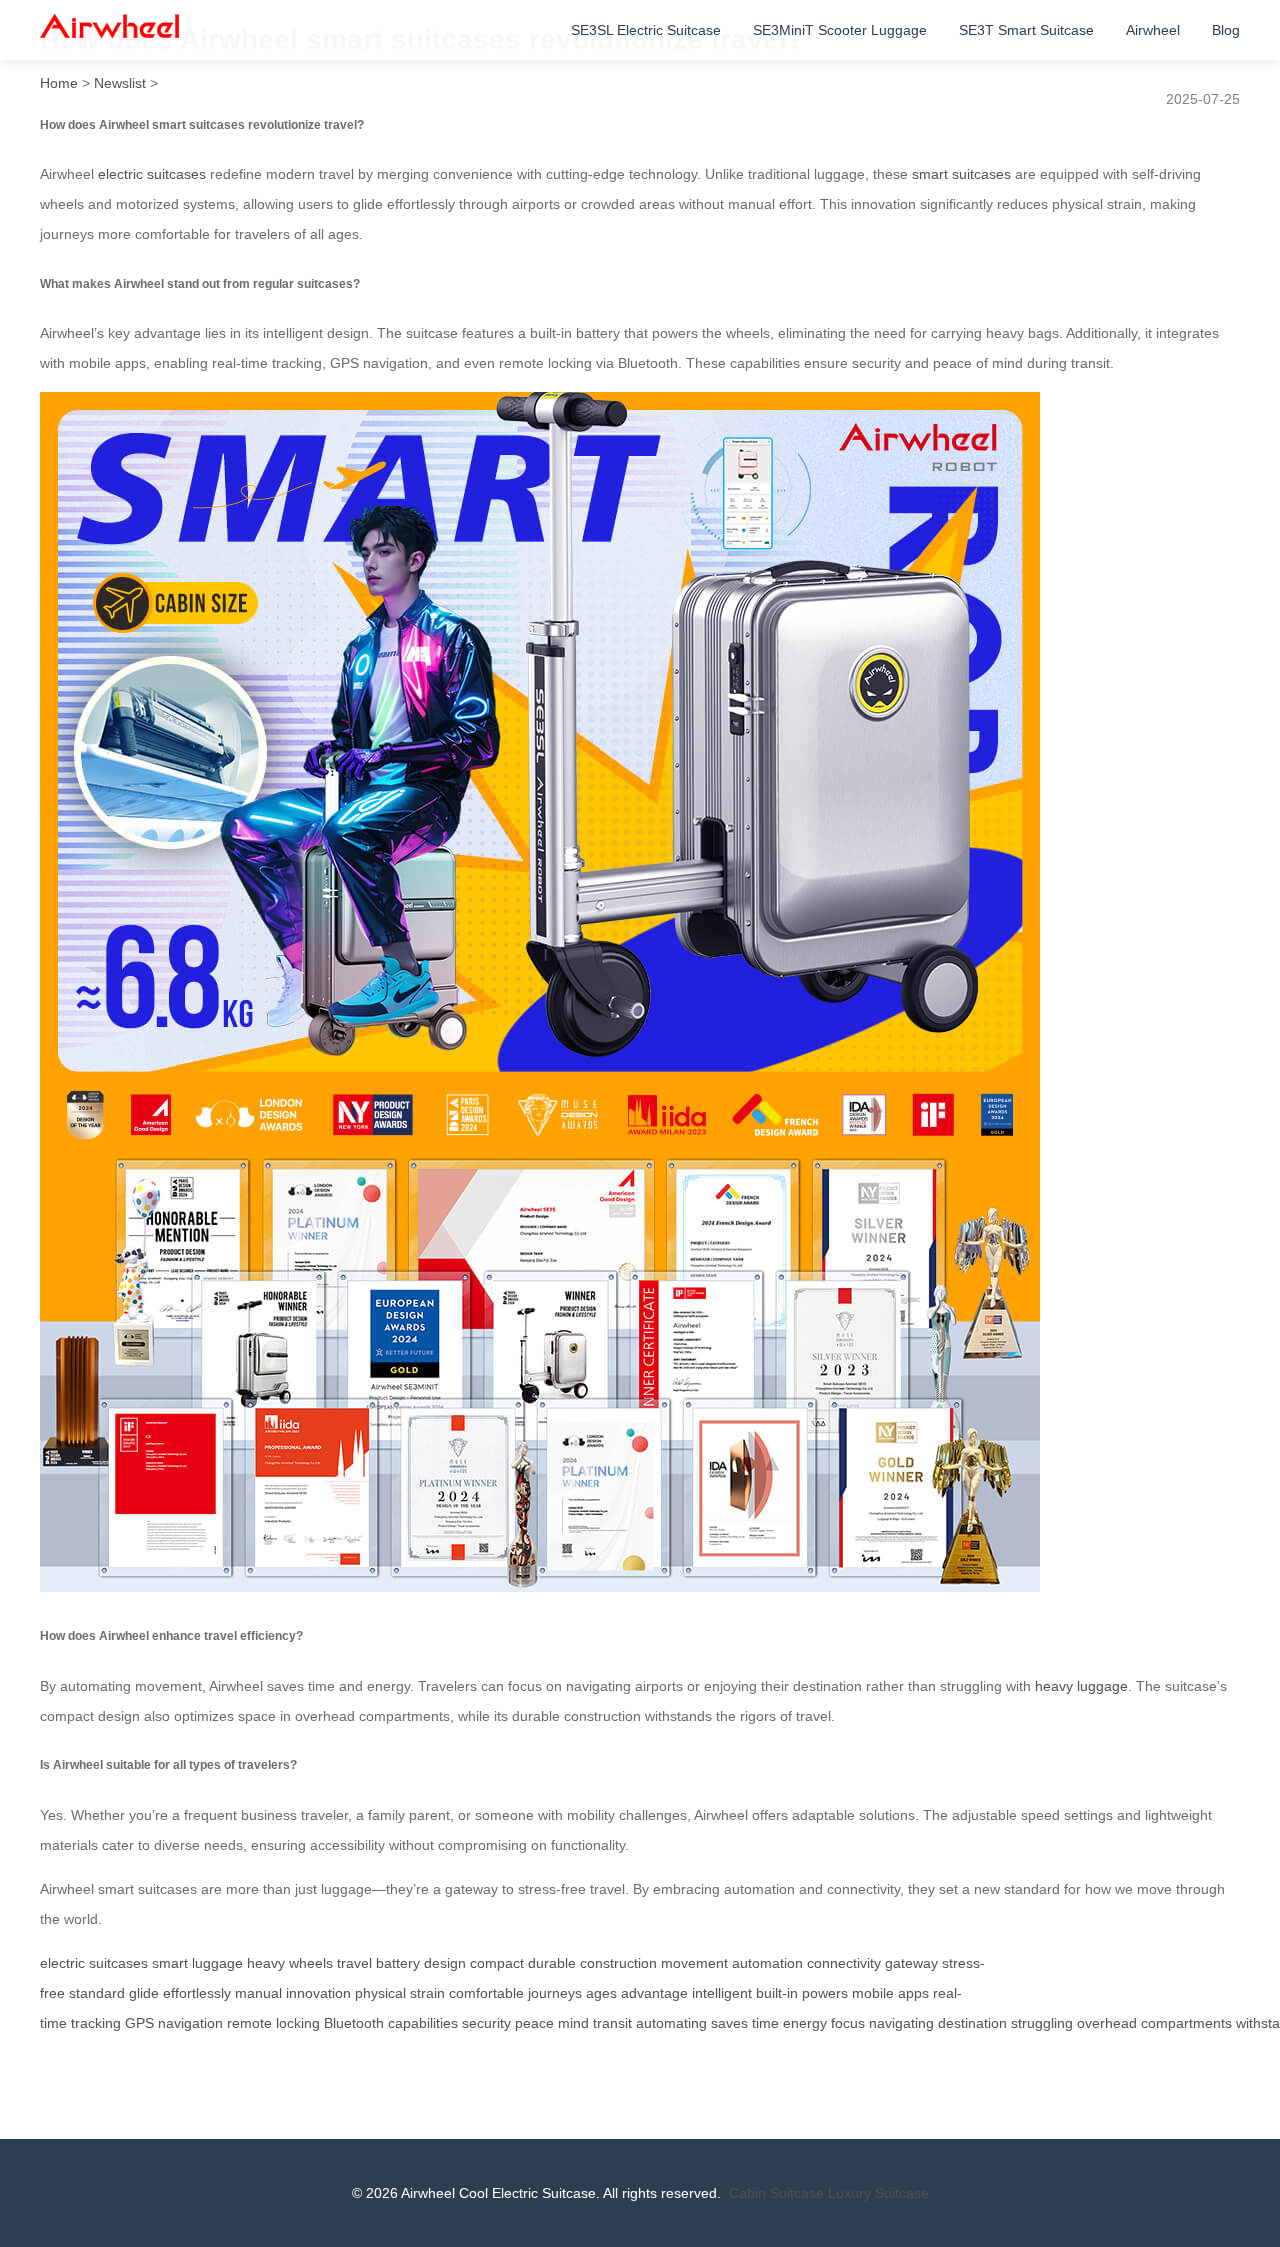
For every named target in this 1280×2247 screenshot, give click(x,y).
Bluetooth (354, 2023)
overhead (1107, 2023)
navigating (901, 2023)
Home (59, 83)
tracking (96, 2023)
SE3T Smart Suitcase (1026, 30)
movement (694, 1963)
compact (497, 1963)
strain (427, 1993)
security (486, 2023)
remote (249, 2023)
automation (767, 1963)
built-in (777, 1993)
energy (805, 2023)
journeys (555, 1993)
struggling (1042, 2023)
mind (573, 2023)
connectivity (844, 1963)
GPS (139, 2023)
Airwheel (1153, 30)
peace (534, 2023)
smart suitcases (961, 174)
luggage (217, 1963)
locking (298, 2023)
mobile (873, 1993)
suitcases (118, 1963)
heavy (266, 1963)
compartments (1186, 2023)
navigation (190, 2023)
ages (601, 1993)
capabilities (423, 2023)
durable (552, 1963)
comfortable (486, 1993)
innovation (318, 1993)
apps (913, 1993)
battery (398, 1963)
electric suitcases (152, 174)
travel (354, 1963)
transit (612, 2023)
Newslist (120, 83)
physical (380, 1993)
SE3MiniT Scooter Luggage (840, 30)
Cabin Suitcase (776, 2193)
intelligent (722, 1993)
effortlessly (197, 1993)
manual (258, 1993)
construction (618, 1963)
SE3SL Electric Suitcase (646, 30)
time (765, 2023)
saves (729, 2023)
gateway (911, 1963)
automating (671, 2023)
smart (170, 1963)
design (445, 1963)
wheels (311, 1963)
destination (972, 2023)
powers (825, 1993)
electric (62, 1963)
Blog (1226, 30)
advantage (654, 1993)
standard (97, 1993)
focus (848, 2023)
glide (144, 1993)
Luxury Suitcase (878, 2193)
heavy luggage (1081, 1686)
